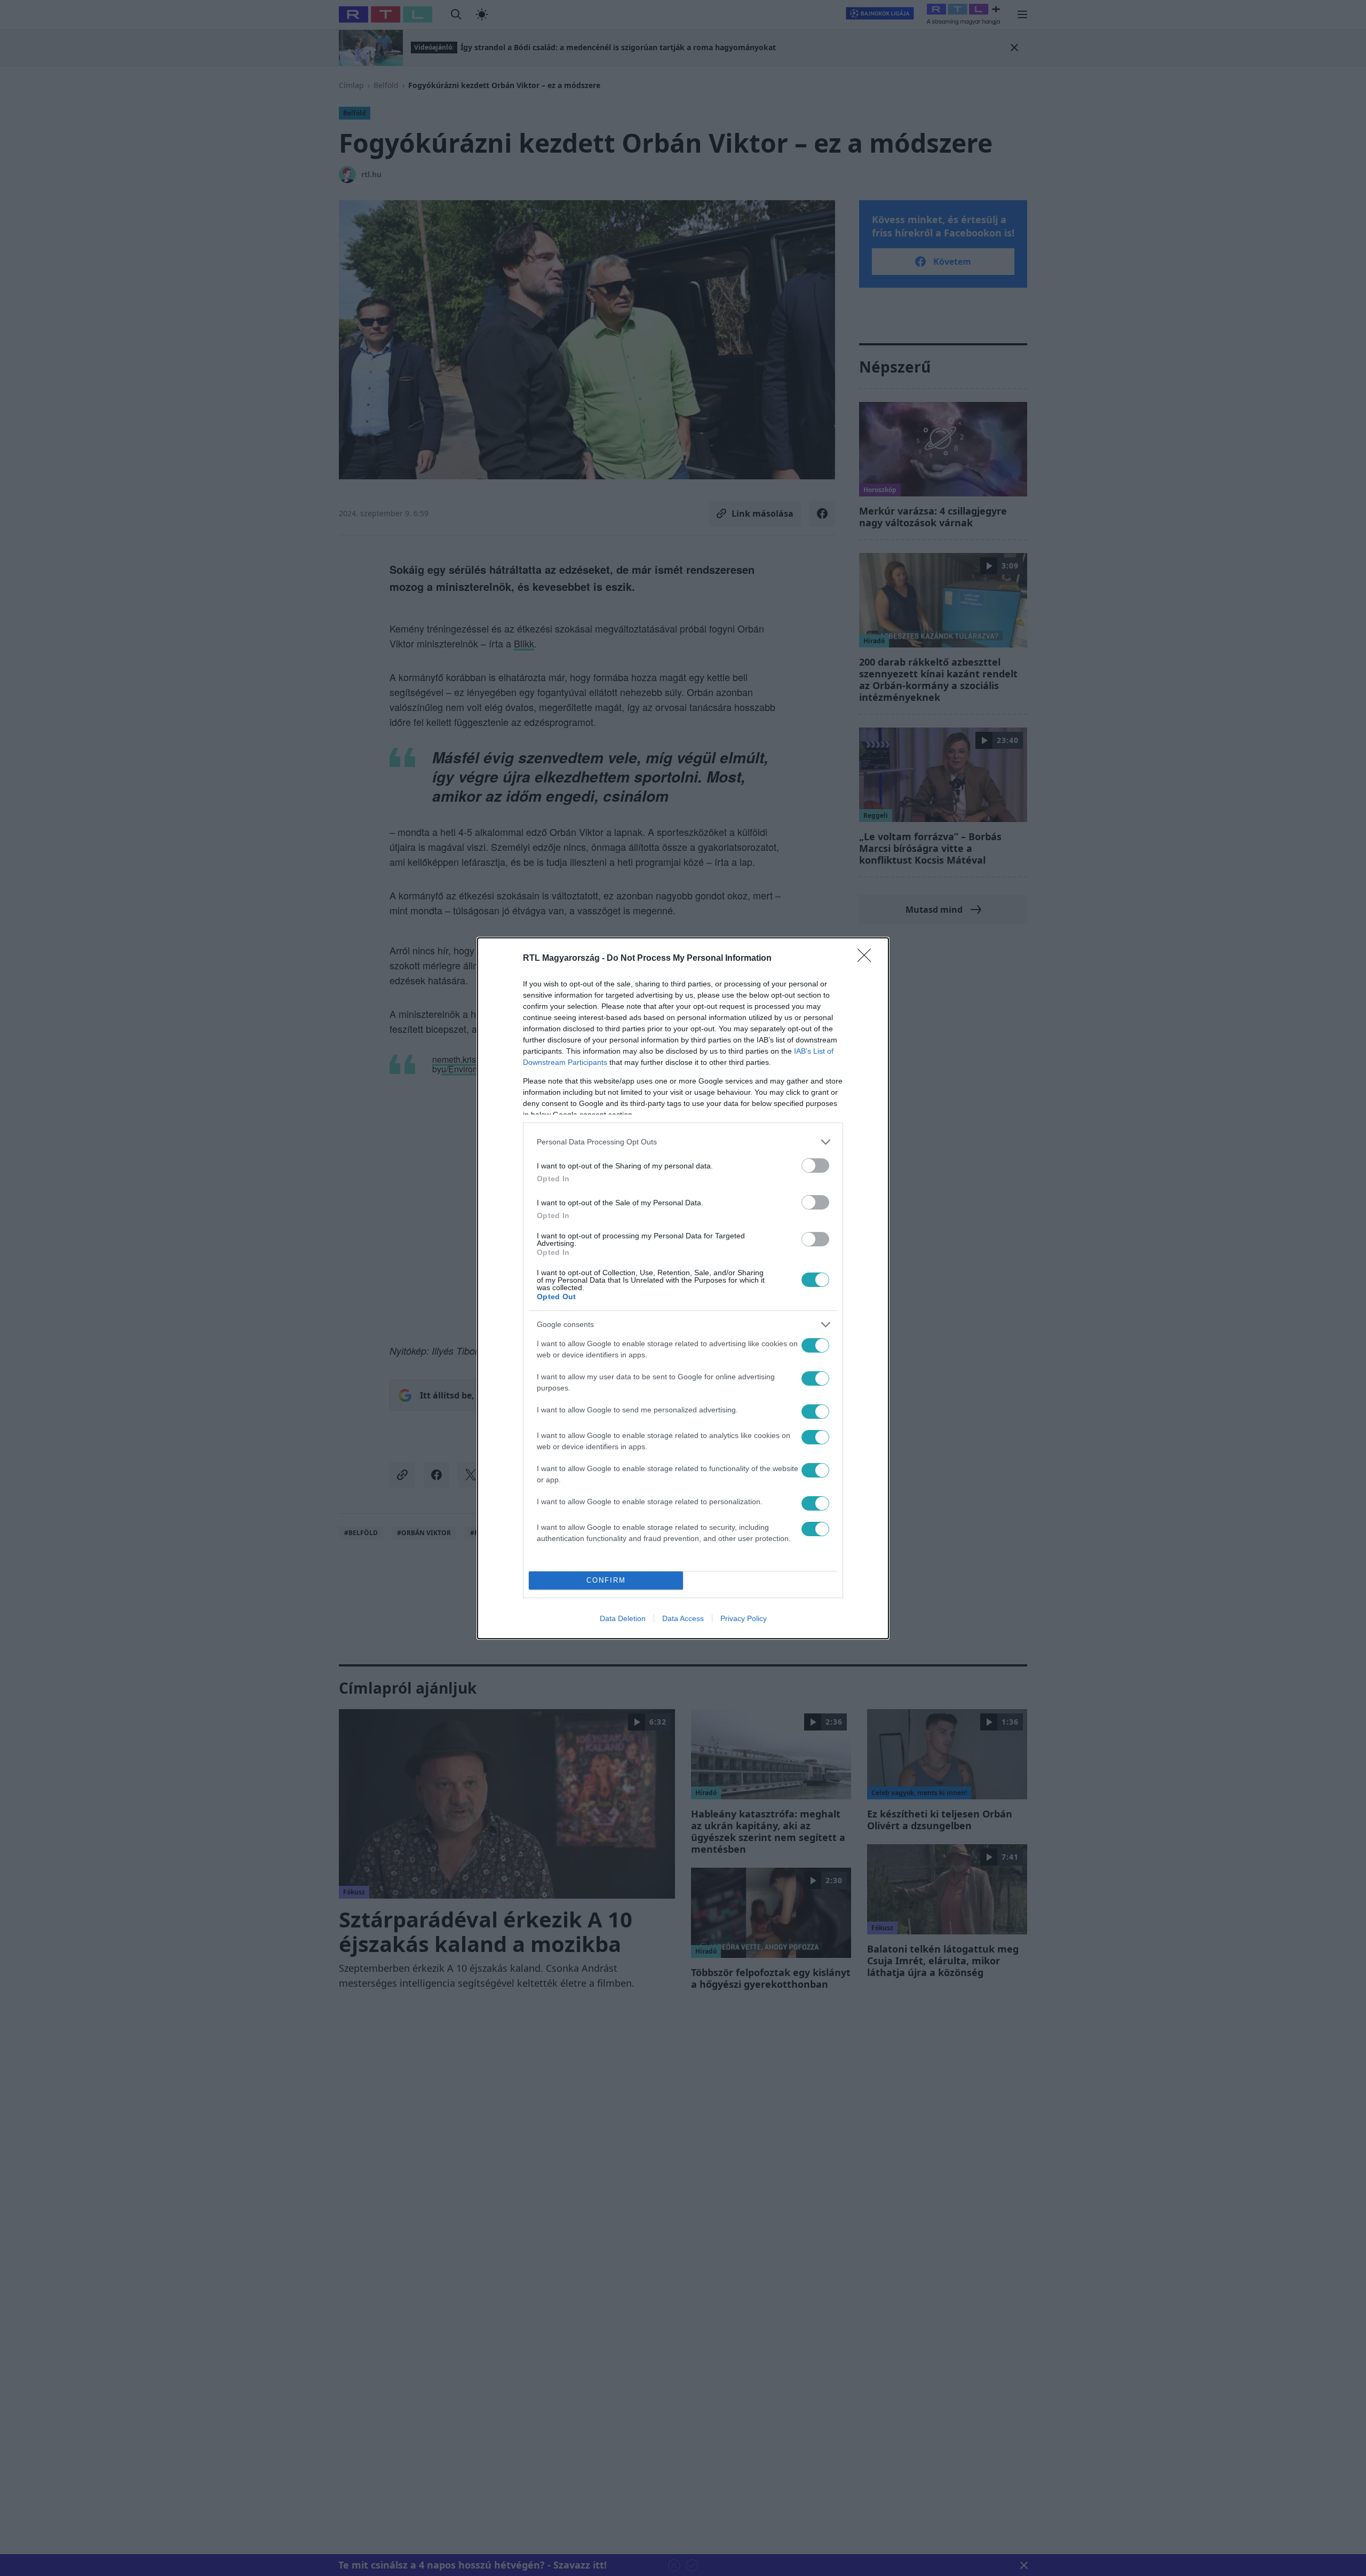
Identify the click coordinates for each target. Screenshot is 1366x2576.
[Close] (868, 959)
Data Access (683, 1618)
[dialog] (683, 1288)
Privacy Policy (744, 1618)
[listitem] (683, 1142)
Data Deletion (623, 1618)
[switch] (815, 1165)
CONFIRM (606, 1580)
